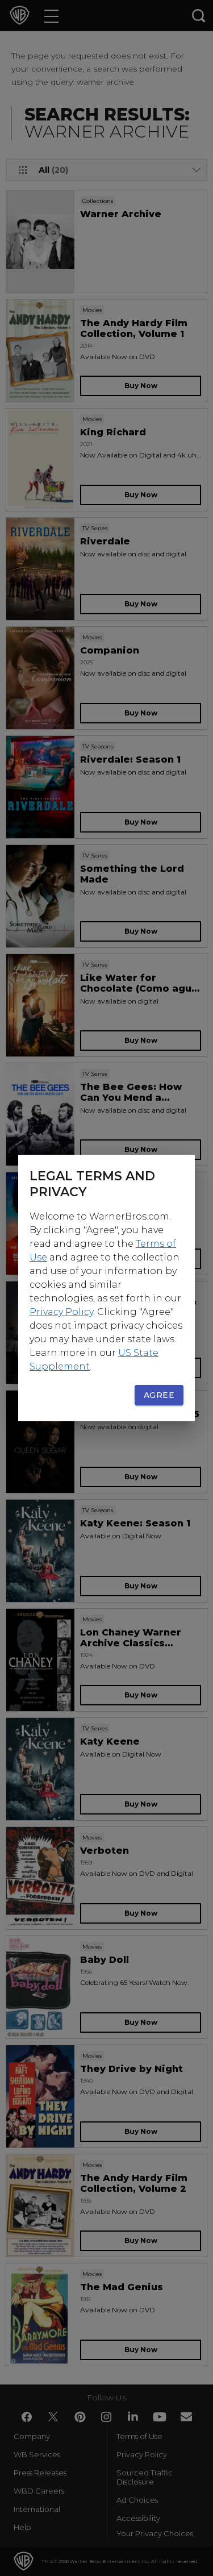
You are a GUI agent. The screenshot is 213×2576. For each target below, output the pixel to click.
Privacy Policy (61, 1312)
